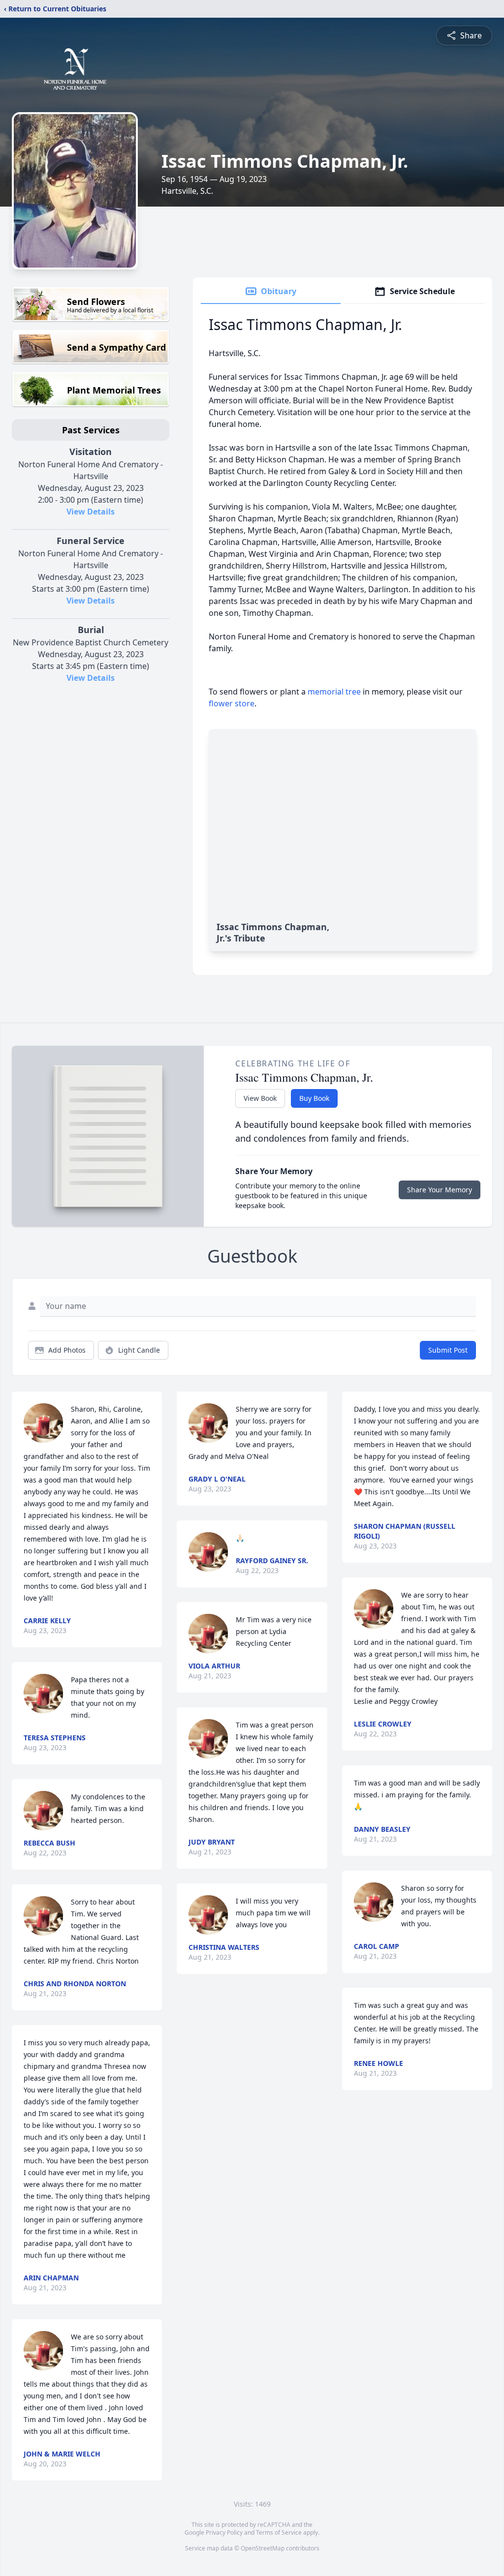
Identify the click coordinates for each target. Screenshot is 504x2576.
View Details (91, 512)
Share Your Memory (440, 1190)
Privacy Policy (224, 2532)
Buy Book (314, 1098)
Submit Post (448, 1350)
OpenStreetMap (263, 2548)
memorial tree (334, 692)
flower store (232, 703)
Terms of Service (279, 2532)
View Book (260, 1098)
